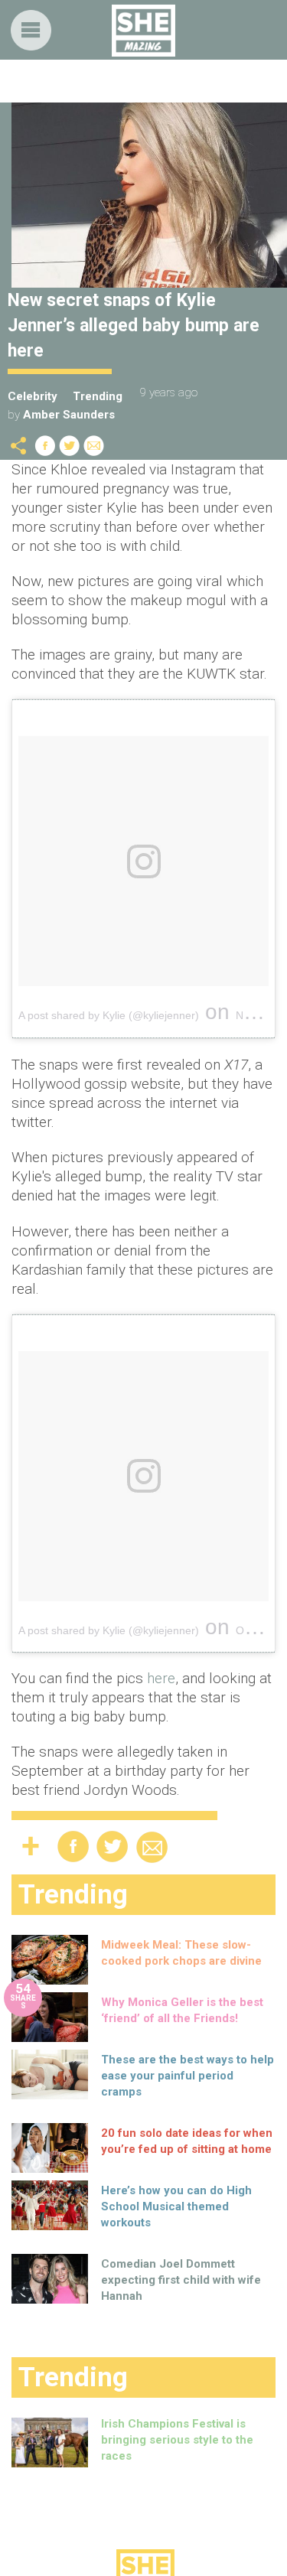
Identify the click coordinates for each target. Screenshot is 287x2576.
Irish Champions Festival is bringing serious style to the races (177, 2440)
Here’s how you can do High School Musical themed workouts (176, 2206)
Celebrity (33, 396)
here (161, 1678)
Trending (98, 396)
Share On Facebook (45, 446)
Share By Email (94, 446)
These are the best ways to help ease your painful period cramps (188, 2076)
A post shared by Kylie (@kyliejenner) (109, 1015)
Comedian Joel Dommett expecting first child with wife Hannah (181, 2280)
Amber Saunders (69, 415)
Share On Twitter (70, 446)
